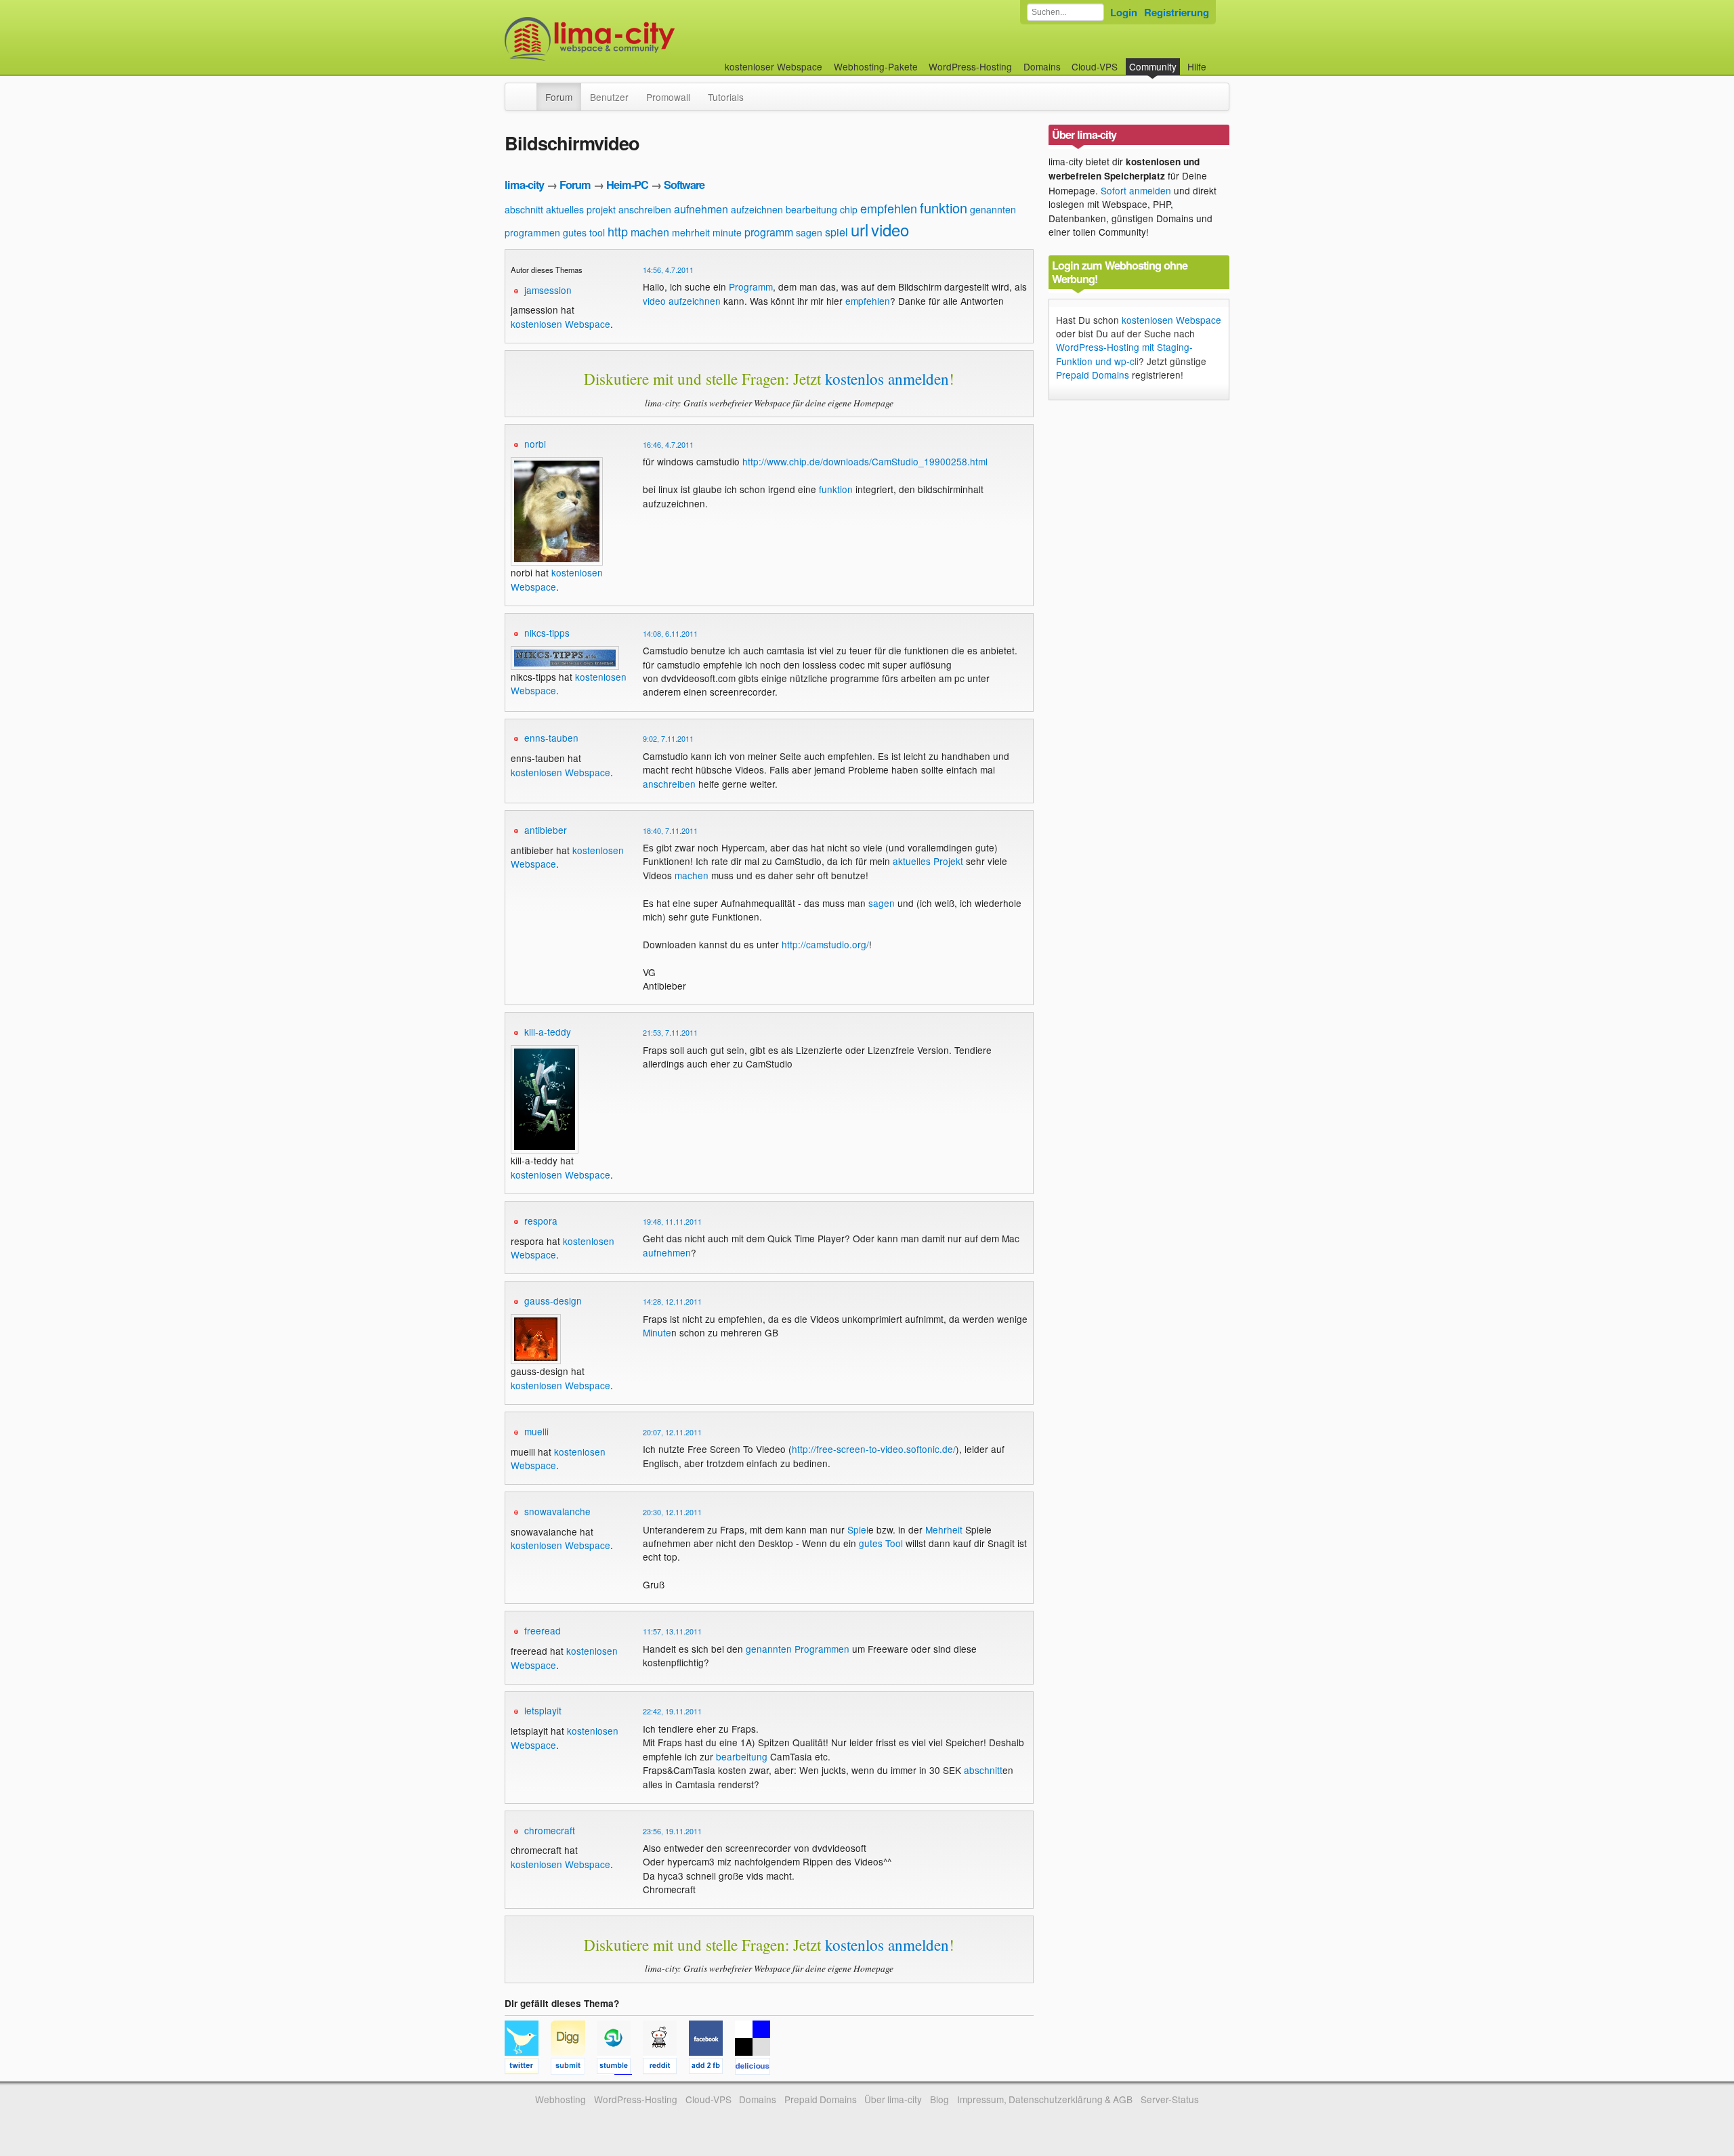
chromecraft (550, 1830)
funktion (944, 208)
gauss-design (553, 1301)
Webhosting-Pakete (876, 66)
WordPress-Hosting (970, 66)
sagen (809, 232)
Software (684, 185)
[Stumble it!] (620, 2068)
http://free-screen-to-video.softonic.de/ (874, 1449)
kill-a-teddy (548, 1032)
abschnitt (524, 209)
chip (849, 209)
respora (541, 1221)
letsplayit (543, 1710)
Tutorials (726, 97)
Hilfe (1197, 66)
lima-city (524, 185)
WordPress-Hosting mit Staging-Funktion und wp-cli (1124, 354)
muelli (536, 1431)
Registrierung (1177, 12)
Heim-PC (627, 185)
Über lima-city (893, 2099)
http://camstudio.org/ (825, 944)
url (860, 229)
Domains (1042, 66)
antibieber (546, 830)
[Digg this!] (574, 2068)
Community (1153, 66)
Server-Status (1170, 2099)
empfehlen (889, 208)
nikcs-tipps (547, 633)
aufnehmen (701, 209)
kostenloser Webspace (774, 66)
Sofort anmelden (1136, 190)
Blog (939, 2099)
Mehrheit (944, 1529)
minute (727, 232)
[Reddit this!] (666, 2068)
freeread (543, 1630)
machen (650, 232)
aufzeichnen (757, 209)
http (618, 231)
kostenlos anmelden (887, 379)
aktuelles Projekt (928, 861)
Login (1124, 12)
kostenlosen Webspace (561, 324)
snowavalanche (557, 1511)
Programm (751, 287)
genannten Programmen (798, 1649)
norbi (535, 444)
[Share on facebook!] (712, 2068)
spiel (837, 232)
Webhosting (561, 2099)
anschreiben (645, 209)
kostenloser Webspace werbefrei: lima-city (640, 39)
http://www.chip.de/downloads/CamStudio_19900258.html (865, 461)
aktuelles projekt (581, 209)
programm (769, 232)
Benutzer (609, 97)
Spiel (858, 1529)
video (890, 229)
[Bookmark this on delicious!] (757, 2068)
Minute (657, 1332)
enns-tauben (551, 738)
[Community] (528, 90)
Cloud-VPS (1095, 66)
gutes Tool (881, 1543)
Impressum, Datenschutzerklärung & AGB (1045, 2099)
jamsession (548, 290)
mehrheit (691, 232)
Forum (559, 97)
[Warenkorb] (1217, 60)
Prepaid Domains (1093, 375)
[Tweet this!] (528, 2068)
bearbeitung (811, 209)
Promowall (668, 97)
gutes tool (584, 232)
